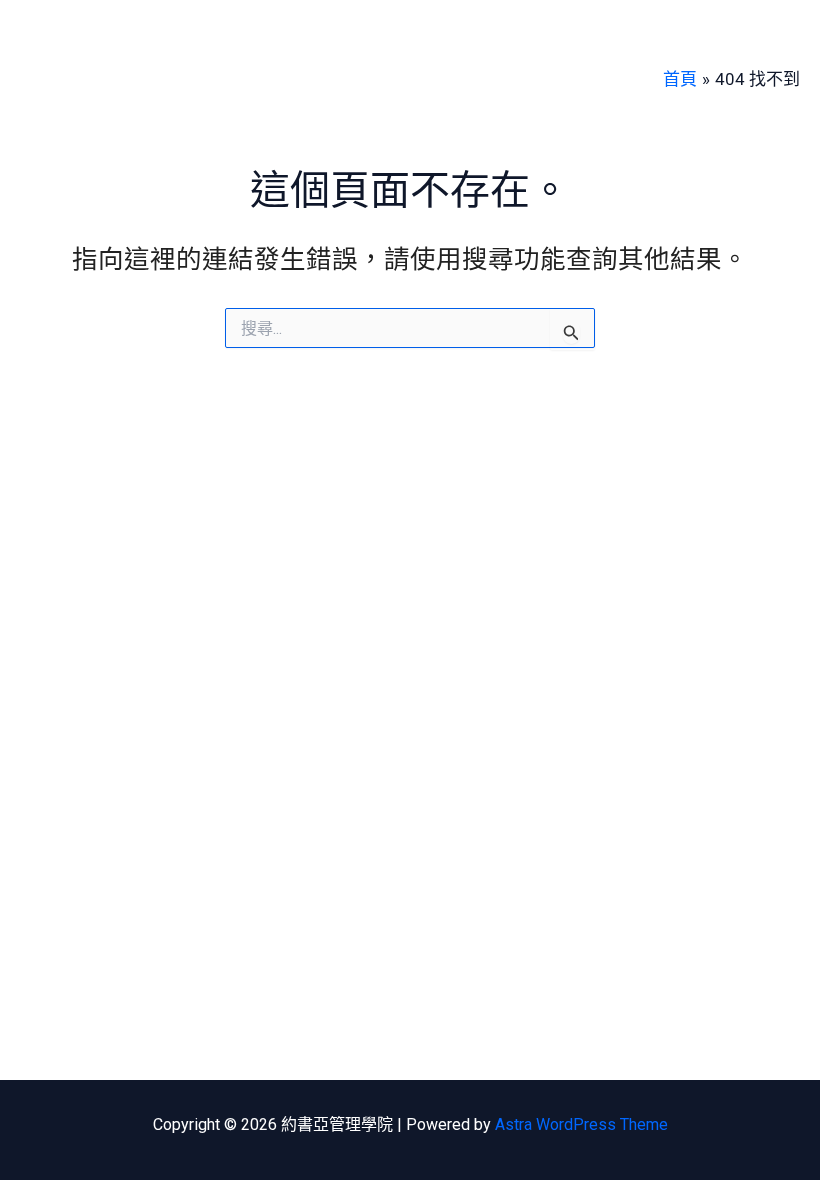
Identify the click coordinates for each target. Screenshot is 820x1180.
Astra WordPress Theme (581, 1124)
